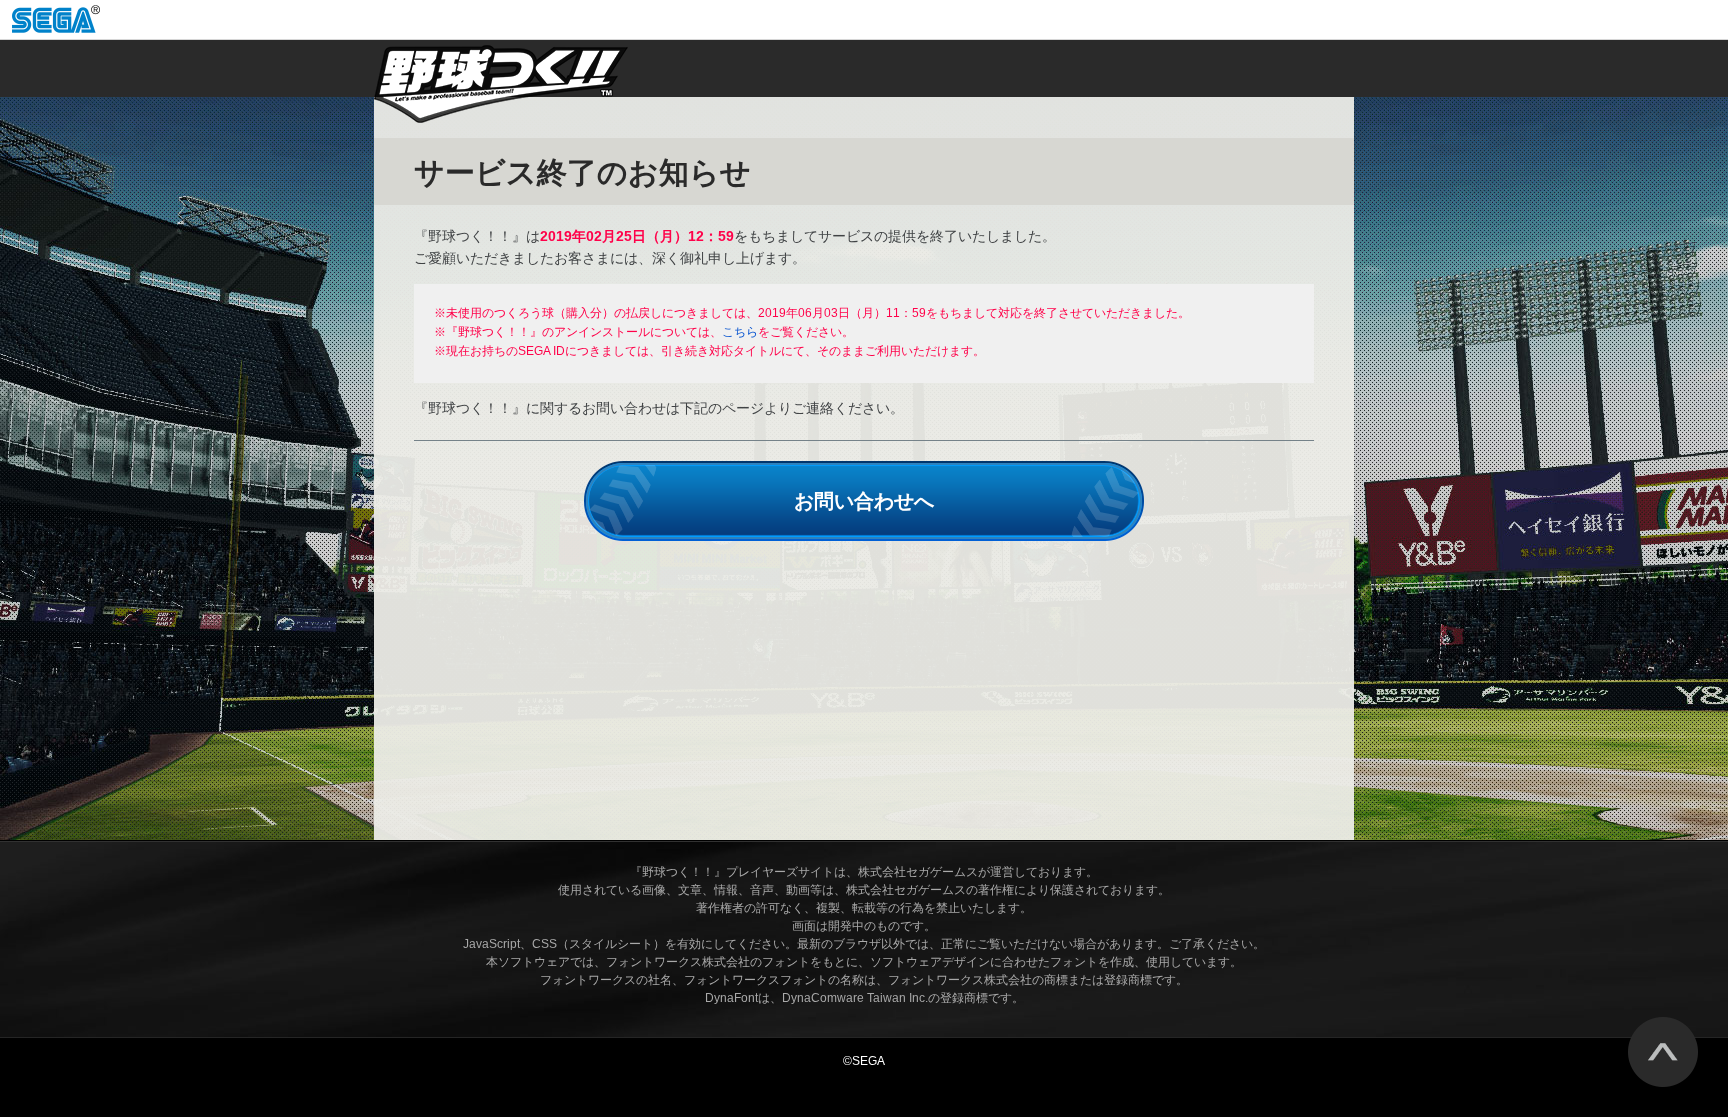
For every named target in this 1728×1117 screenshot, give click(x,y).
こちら (740, 332)
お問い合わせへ (864, 501)
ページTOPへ (1663, 1052)
